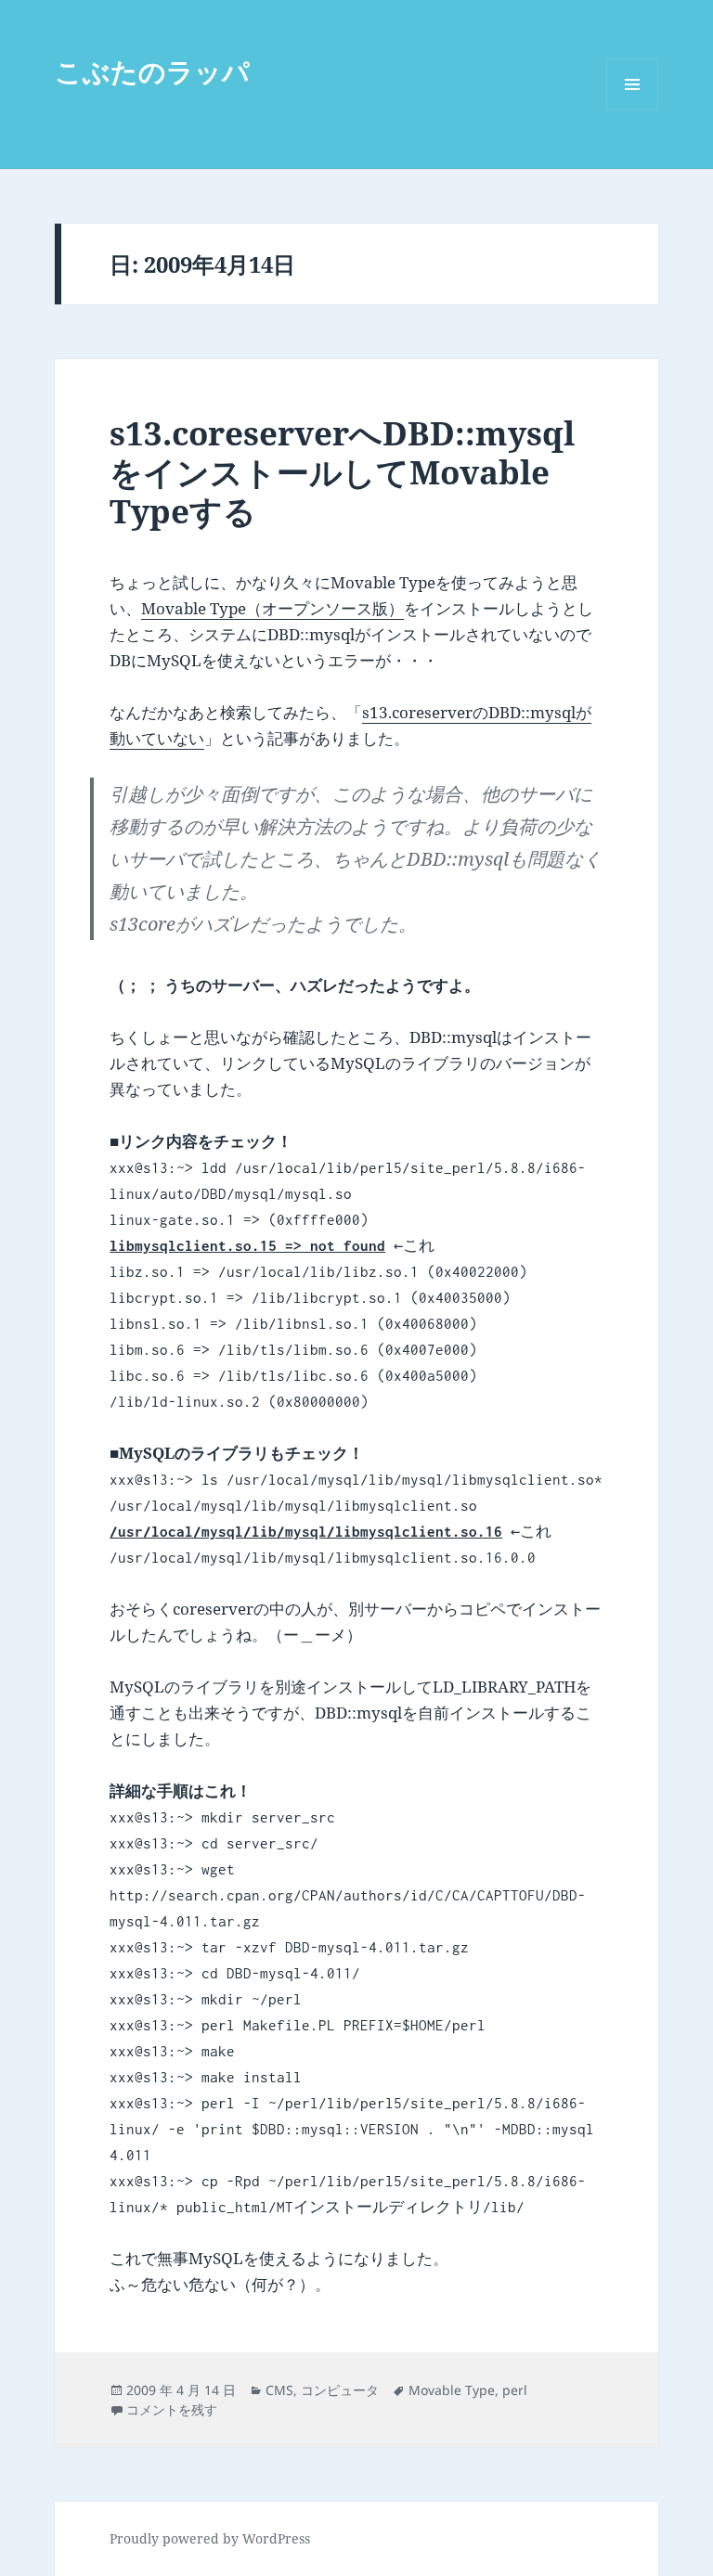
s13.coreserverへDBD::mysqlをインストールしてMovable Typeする (342, 472)
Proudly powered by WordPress (210, 2538)
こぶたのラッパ (152, 71)
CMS (279, 2390)
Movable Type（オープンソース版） (272, 608)
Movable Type (452, 2390)
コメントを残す (172, 2409)
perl (515, 2390)
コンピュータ (340, 2390)
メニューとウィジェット (632, 110)
